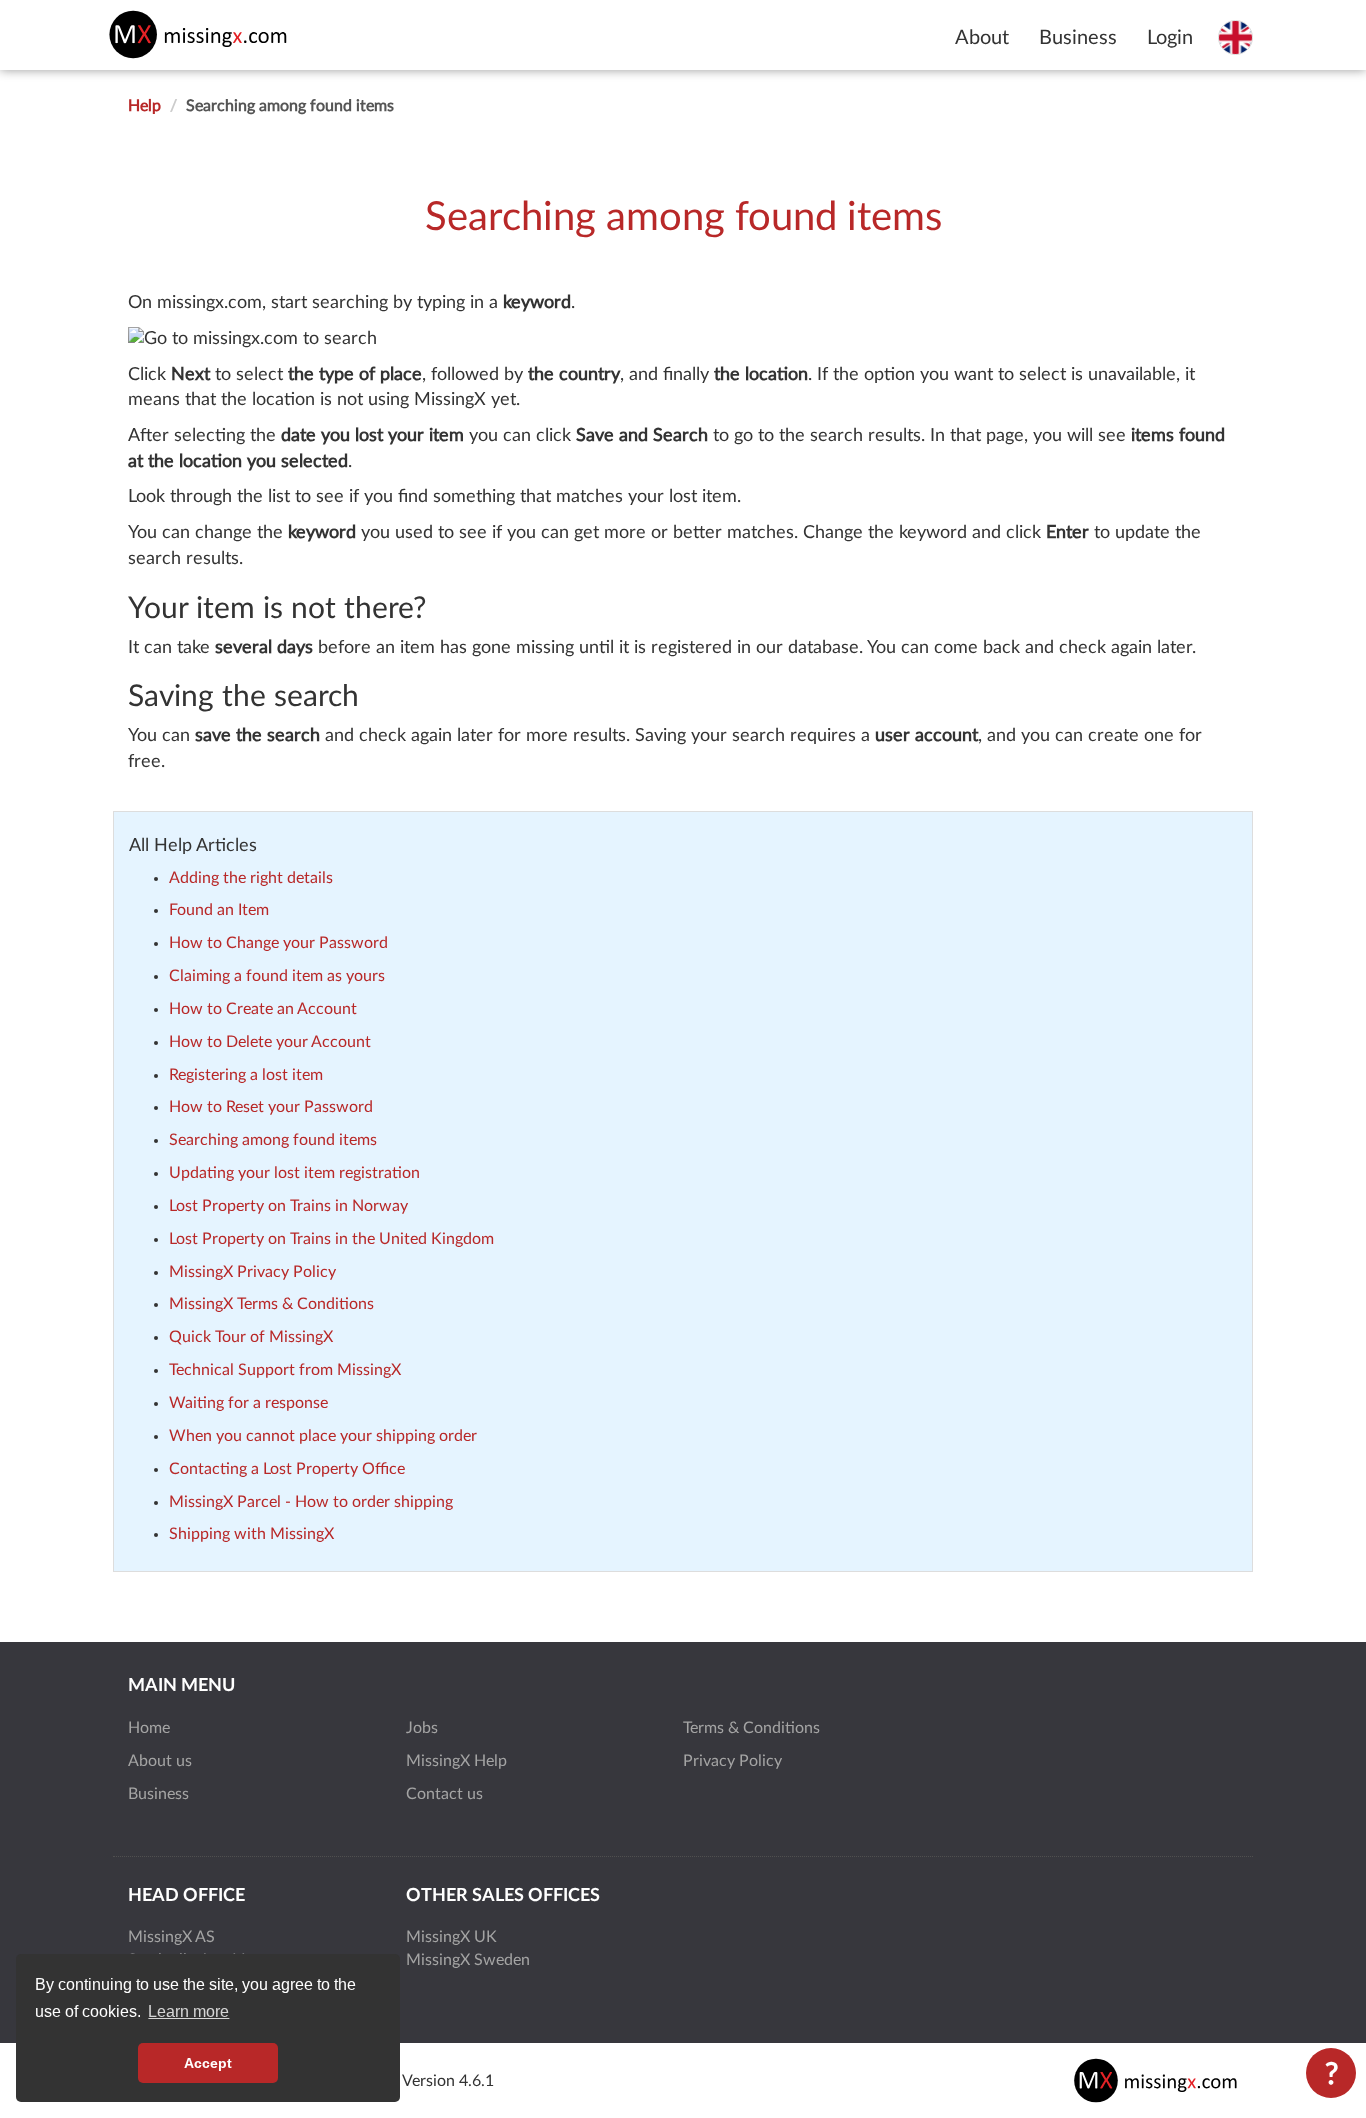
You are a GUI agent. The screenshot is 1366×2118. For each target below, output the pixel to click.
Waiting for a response (248, 1403)
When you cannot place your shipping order (323, 1436)
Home (149, 1728)
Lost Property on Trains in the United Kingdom (331, 1239)
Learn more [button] (188, 2011)
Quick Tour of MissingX (251, 1337)
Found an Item (219, 910)
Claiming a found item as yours (277, 976)
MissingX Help (456, 1761)
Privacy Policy (732, 1761)
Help (144, 106)
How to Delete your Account (270, 1042)
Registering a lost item (246, 1075)
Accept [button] (208, 2063)
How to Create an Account (263, 1009)
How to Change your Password (278, 943)
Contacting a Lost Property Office (287, 1469)
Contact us (444, 1794)
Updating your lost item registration (294, 1173)
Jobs (422, 1728)
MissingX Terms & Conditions (271, 1304)
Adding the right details (251, 878)
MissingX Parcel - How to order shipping (311, 1502)
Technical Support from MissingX (285, 1370)
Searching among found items (273, 1140)
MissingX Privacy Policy (252, 1272)
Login (1170, 38)
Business (1078, 38)
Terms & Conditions (751, 1728)
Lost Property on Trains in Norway (288, 1206)
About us (160, 1761)
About (982, 38)
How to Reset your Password (271, 1107)
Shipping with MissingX (251, 1534)
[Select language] (1235, 37)
